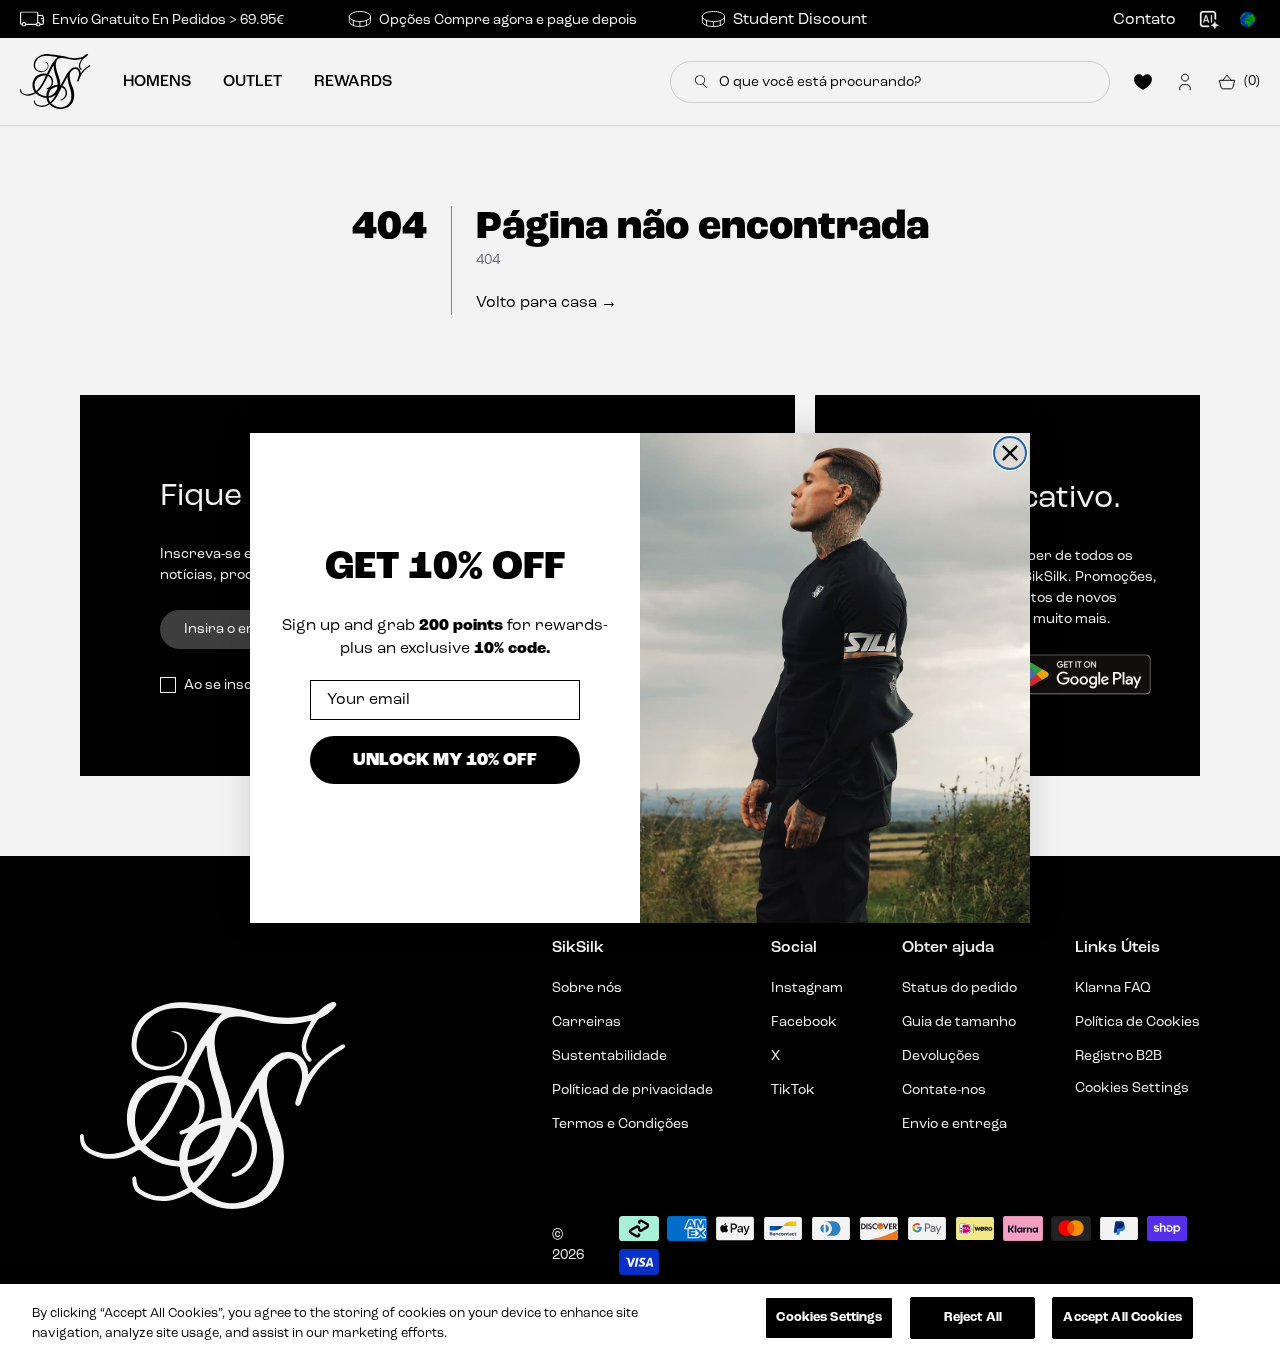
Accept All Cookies (1122, 1317)
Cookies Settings (829, 1317)
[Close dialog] (1010, 453)
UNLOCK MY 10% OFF (445, 758)
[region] (640, 1319)
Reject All (973, 1317)
